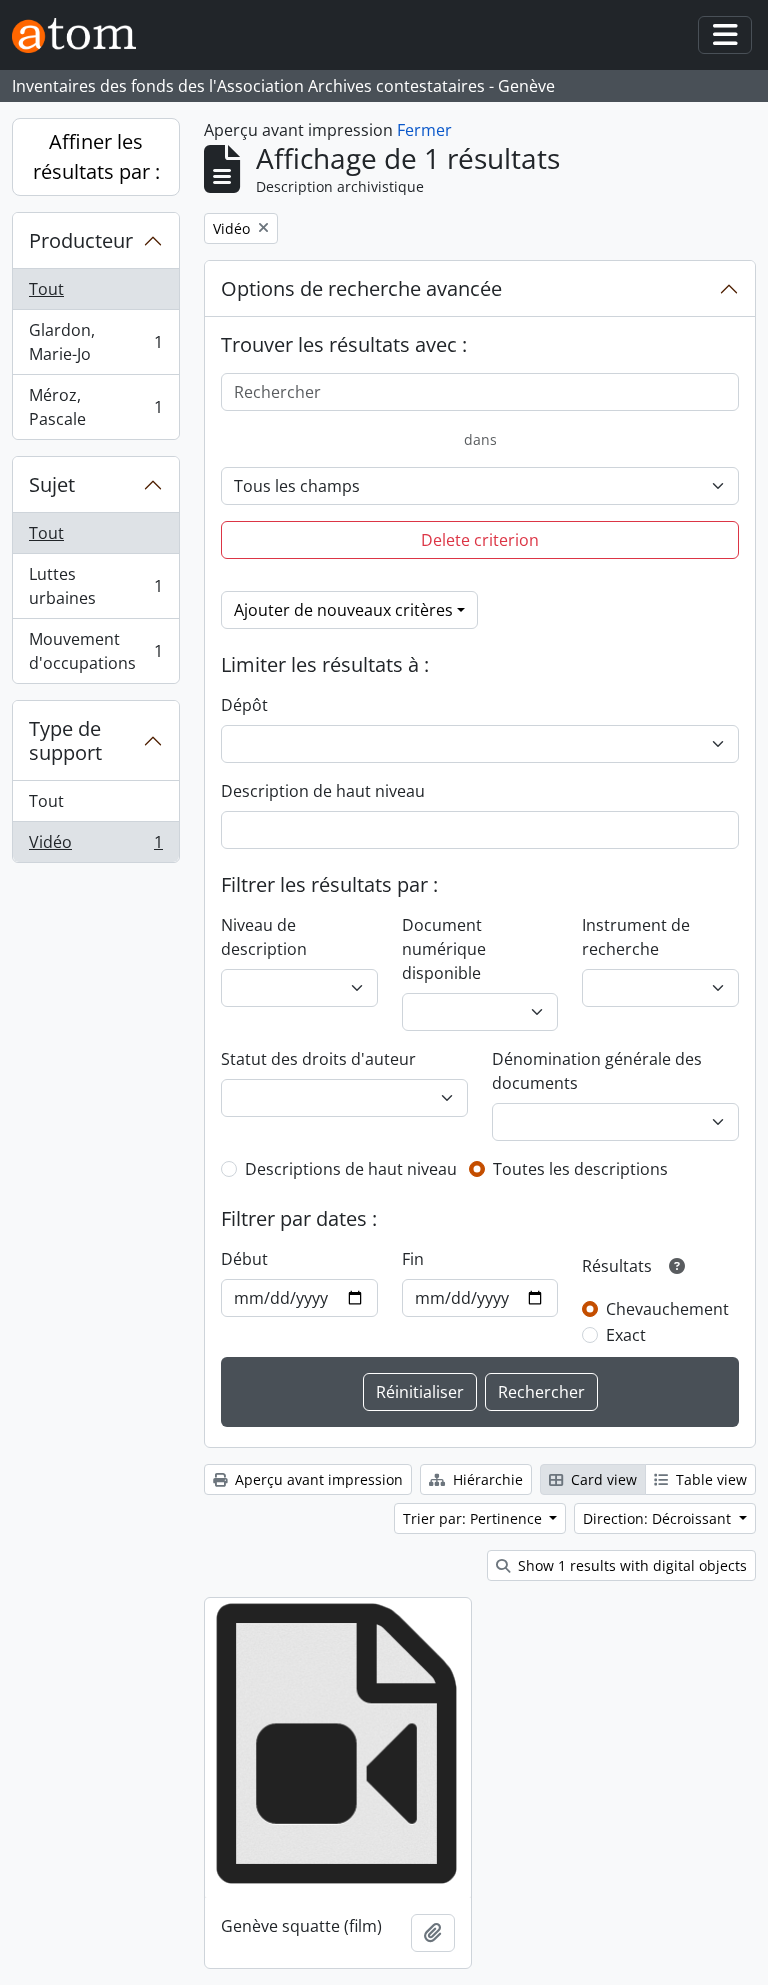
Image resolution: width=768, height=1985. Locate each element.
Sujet (52, 484)
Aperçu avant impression (317, 1479)
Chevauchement (667, 1309)
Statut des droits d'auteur (318, 1059)
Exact (626, 1335)
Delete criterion (480, 540)
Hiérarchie (486, 1479)
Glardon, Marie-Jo (95, 342)
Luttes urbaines (95, 586)
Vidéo (95, 846)
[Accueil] (82, 35)
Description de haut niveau (323, 791)
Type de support (65, 740)
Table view (709, 1479)
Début (244, 1259)
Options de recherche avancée (361, 288)
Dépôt (244, 705)
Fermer (424, 130)
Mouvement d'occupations (95, 651)
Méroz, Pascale (95, 407)
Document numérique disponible (444, 949)
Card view (602, 1479)
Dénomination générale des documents (597, 1071)
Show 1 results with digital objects (630, 1565)
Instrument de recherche (636, 937)
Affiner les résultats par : (96, 156)
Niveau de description (264, 937)
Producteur (81, 240)
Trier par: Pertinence (474, 1518)
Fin (413, 1259)
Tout (46, 289)
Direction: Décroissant (659, 1518)
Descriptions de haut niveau (351, 1169)
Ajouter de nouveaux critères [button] (343, 610)
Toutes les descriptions (580, 1169)
